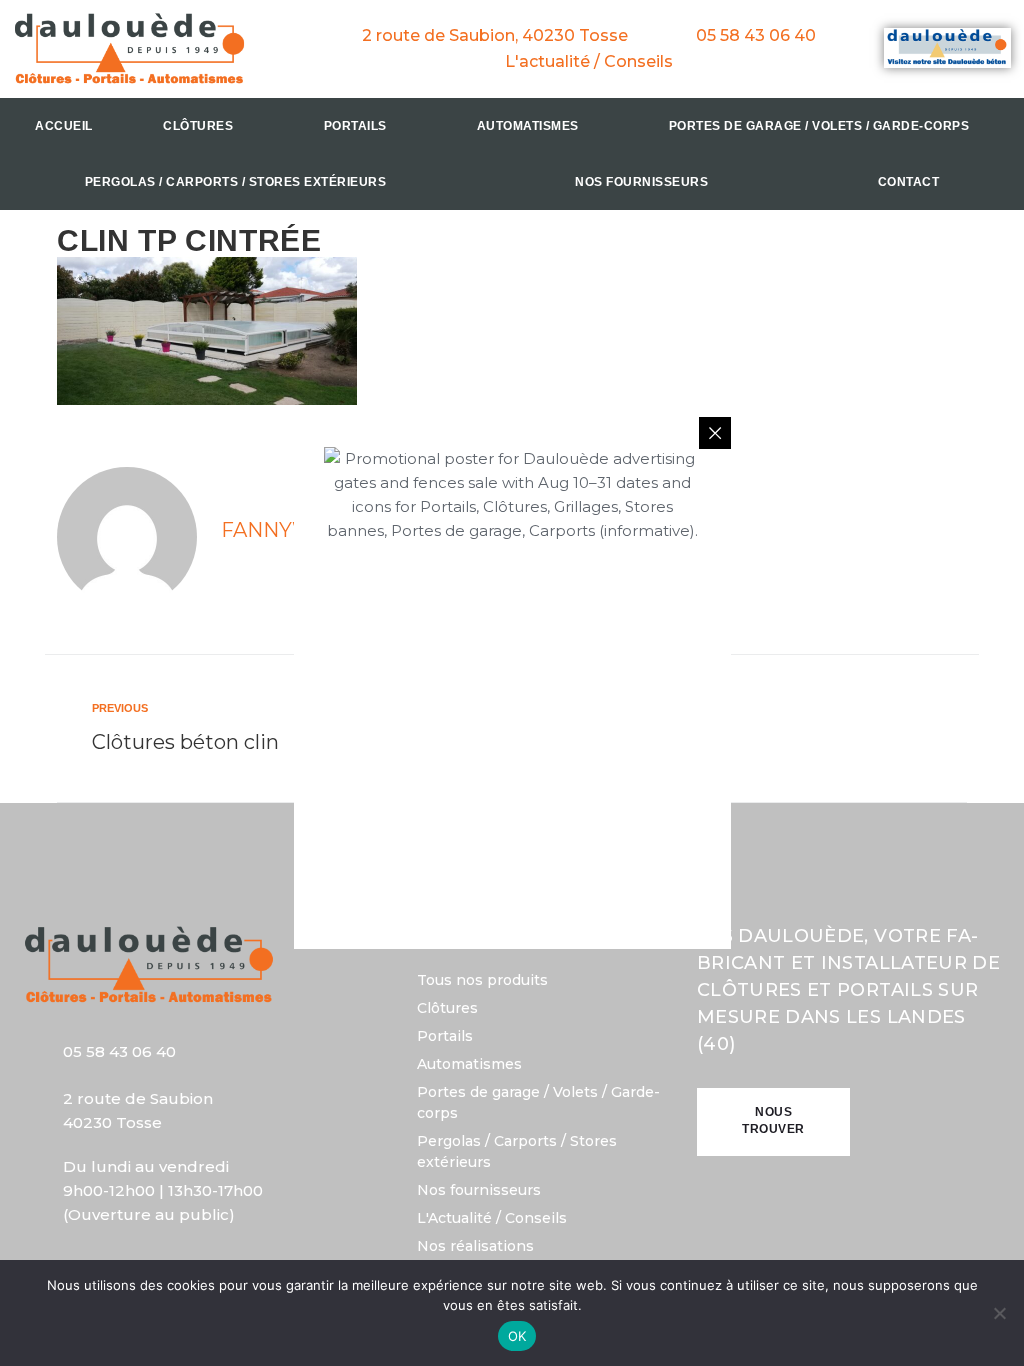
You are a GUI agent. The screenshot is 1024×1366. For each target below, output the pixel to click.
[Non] (999, 1313)
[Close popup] (715, 433)
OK (517, 1336)
